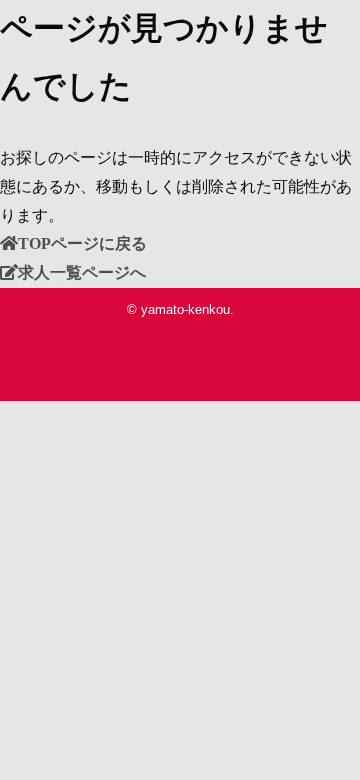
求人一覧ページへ (82, 272)
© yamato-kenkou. (180, 309)
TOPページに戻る (82, 243)
